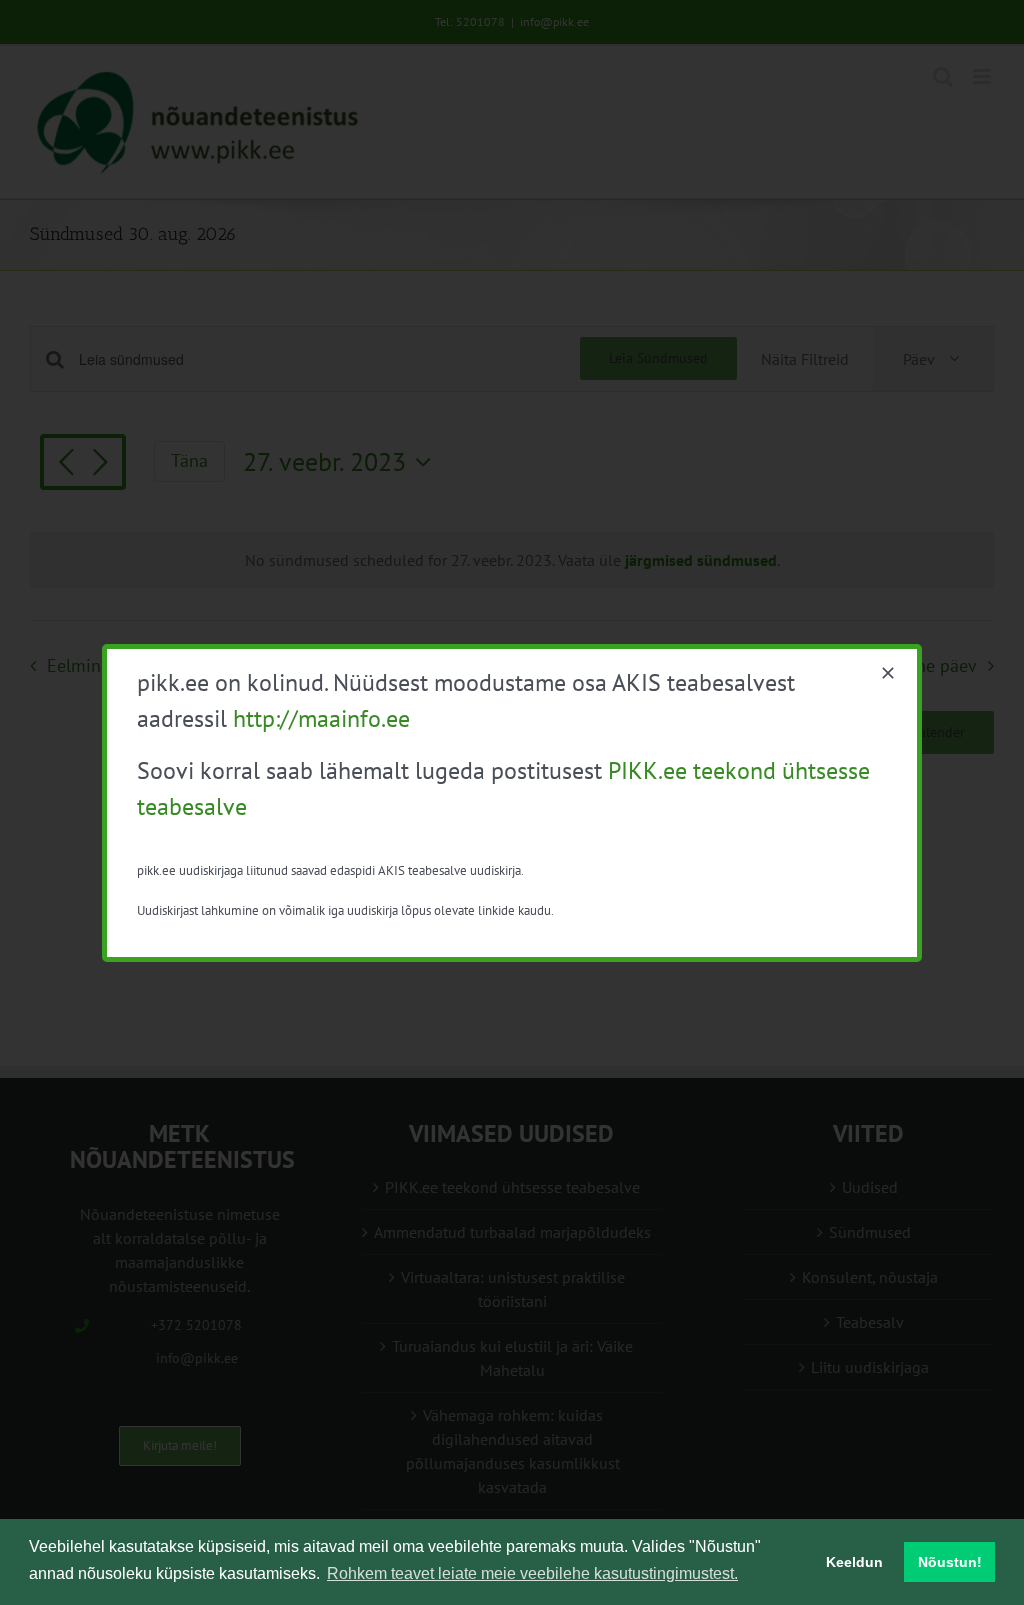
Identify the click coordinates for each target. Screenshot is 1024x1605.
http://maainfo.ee (321, 718)
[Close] (888, 673)
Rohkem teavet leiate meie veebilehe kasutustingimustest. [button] (532, 1573)
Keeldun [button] (854, 1562)
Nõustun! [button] (950, 1562)
